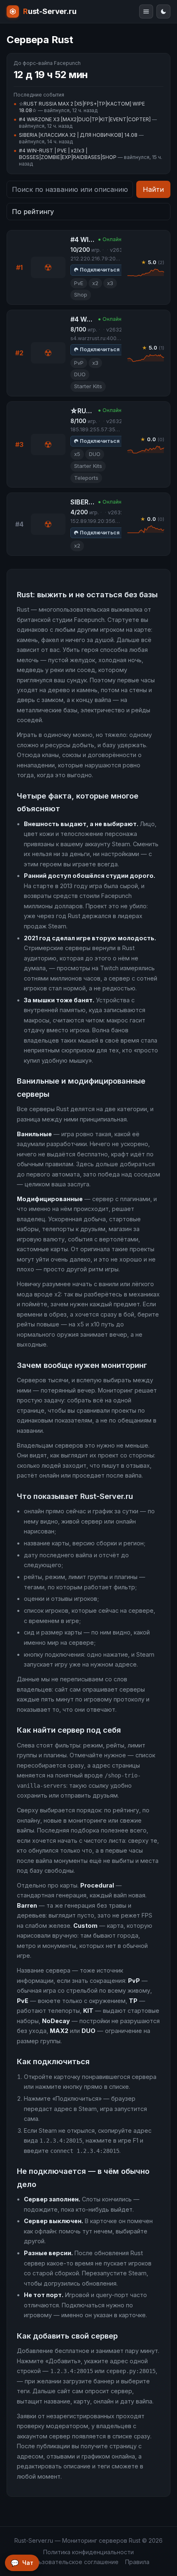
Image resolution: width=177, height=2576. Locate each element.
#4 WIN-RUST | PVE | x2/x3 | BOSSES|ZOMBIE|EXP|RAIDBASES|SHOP (68, 154)
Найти (153, 189)
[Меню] (146, 12)
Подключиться (100, 270)
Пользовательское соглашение (73, 2562)
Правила (137, 2562)
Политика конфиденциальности (88, 2552)
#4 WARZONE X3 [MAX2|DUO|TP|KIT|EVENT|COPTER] (85, 119)
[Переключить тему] (163, 12)
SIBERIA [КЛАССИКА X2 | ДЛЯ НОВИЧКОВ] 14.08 (78, 135)
